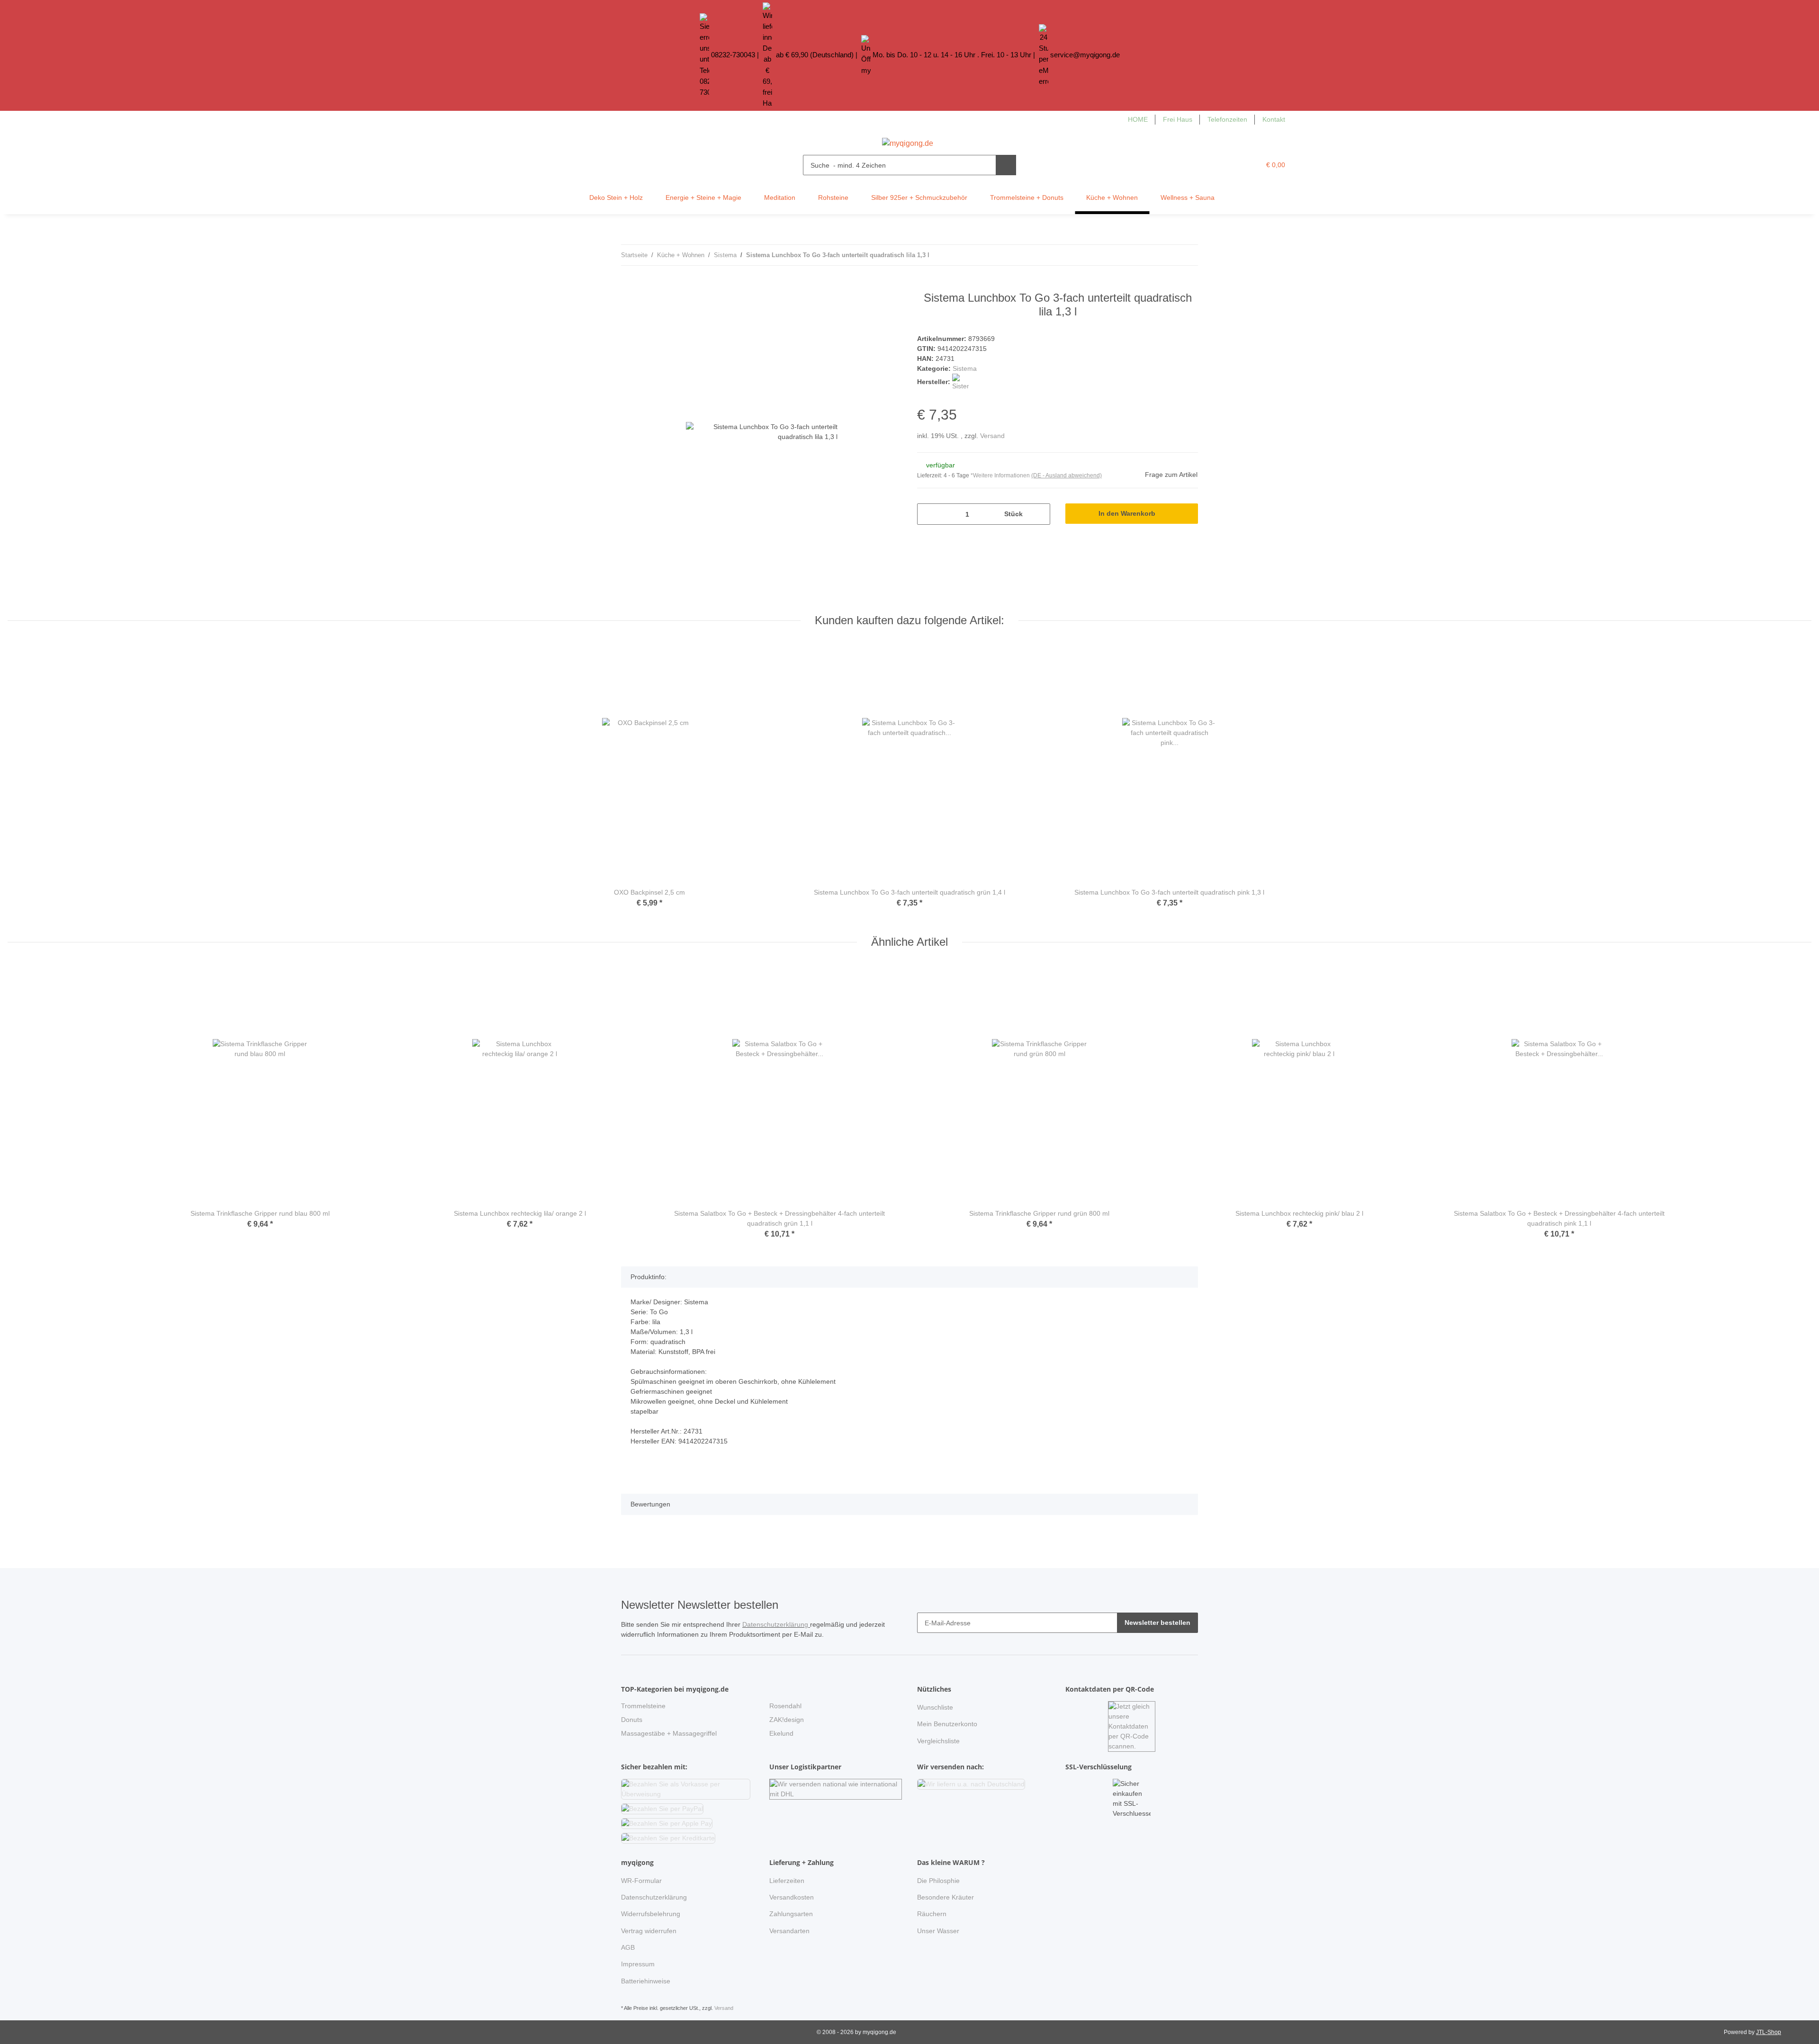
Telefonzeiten (1227, 119)
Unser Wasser (938, 1931)
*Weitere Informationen (1000, 475)
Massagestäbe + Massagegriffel (669, 1733)
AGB (628, 1947)
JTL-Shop (1769, 2032)
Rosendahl (785, 1706)
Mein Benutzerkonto (947, 1724)
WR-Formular (641, 1881)
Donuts (632, 1720)
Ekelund (781, 1733)
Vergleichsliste (938, 1741)
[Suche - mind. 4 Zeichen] (1006, 165)
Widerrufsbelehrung (651, 1914)
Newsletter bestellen (1157, 1623)
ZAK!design (787, 1720)
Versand (992, 436)
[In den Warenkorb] (629, 286)
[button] (1234, 165)
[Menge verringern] (928, 514)
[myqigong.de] (908, 141)
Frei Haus (1178, 119)
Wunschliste (935, 1707)
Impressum (638, 1964)
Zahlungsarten (791, 1914)
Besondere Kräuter (946, 1897)
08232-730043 (733, 55)
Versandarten (789, 1931)
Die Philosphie (938, 1881)
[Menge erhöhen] (1040, 514)
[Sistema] (960, 382)
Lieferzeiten (787, 1881)
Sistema (965, 368)
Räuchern (932, 1914)
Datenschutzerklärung (776, 1624)
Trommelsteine (643, 1706)
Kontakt (1274, 119)
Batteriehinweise (646, 1981)
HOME (1138, 119)
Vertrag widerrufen (649, 1931)
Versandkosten (792, 1897)
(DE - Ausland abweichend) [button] (1067, 475)
